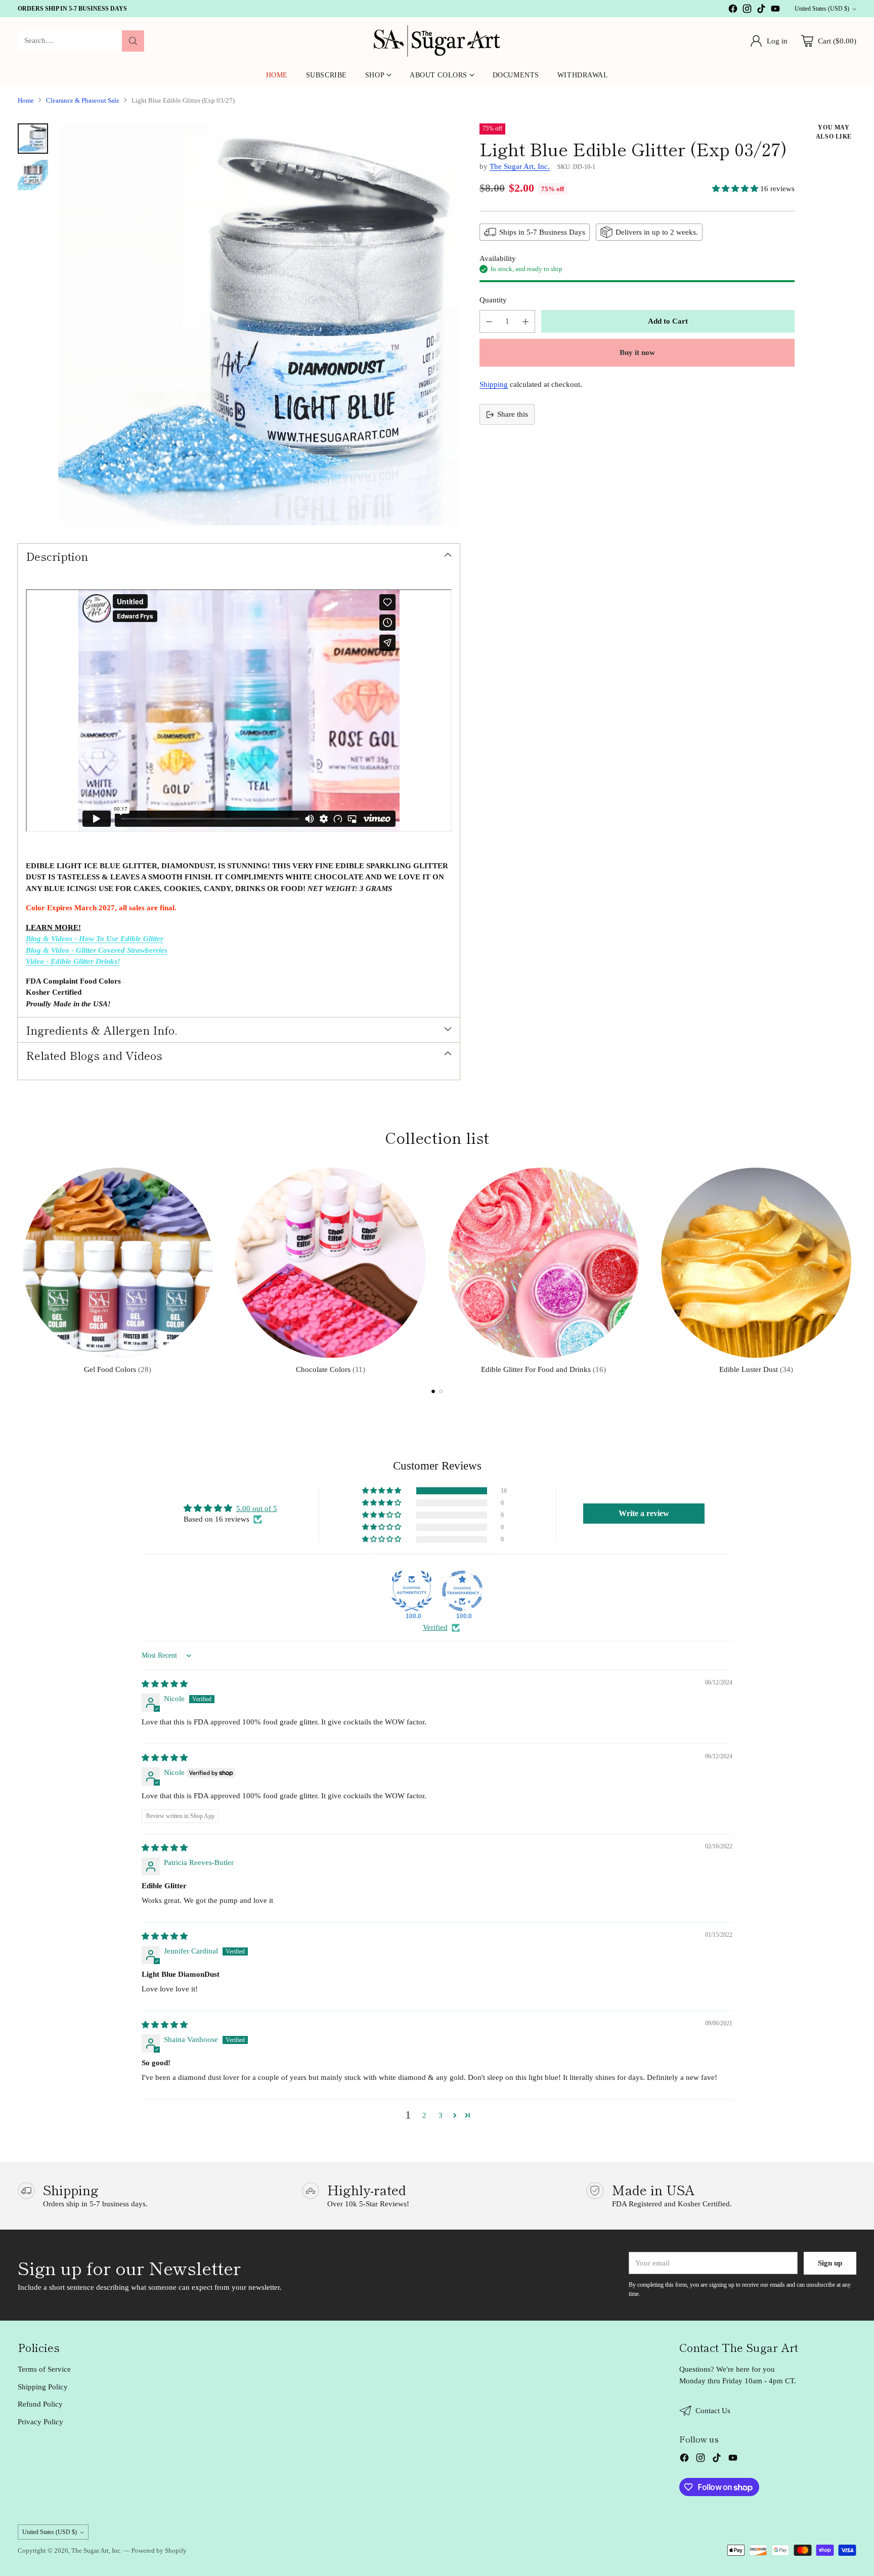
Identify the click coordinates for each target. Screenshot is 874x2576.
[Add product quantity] (526, 321)
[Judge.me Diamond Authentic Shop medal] (412, 1591)
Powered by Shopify (159, 2550)
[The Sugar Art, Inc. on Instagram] (747, 10)
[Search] (133, 41)
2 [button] (424, 2115)
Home (26, 100)
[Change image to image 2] (33, 175)
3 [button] (441, 2115)
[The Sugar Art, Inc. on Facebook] (733, 10)
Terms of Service (44, 2369)
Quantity (493, 300)
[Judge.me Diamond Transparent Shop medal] (462, 1591)
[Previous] (21, 1269)
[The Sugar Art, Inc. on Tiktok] (761, 10)
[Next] (853, 1269)
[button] (736, 189)
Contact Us (713, 2411)
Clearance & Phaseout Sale (83, 100)
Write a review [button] (644, 1513)
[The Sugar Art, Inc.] (437, 41)
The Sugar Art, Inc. (520, 166)
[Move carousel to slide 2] (441, 1391)
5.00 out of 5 (257, 1508)
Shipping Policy (43, 2387)
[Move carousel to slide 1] (433, 1391)
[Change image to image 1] (33, 139)
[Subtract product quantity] (489, 321)
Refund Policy (40, 2404)
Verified (435, 1627)
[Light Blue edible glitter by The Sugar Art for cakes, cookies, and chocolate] (259, 324)
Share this (513, 415)
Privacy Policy (40, 2422)
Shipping (494, 384)
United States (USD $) (822, 9)
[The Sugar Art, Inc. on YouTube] (775, 10)
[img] (165, 1684)
